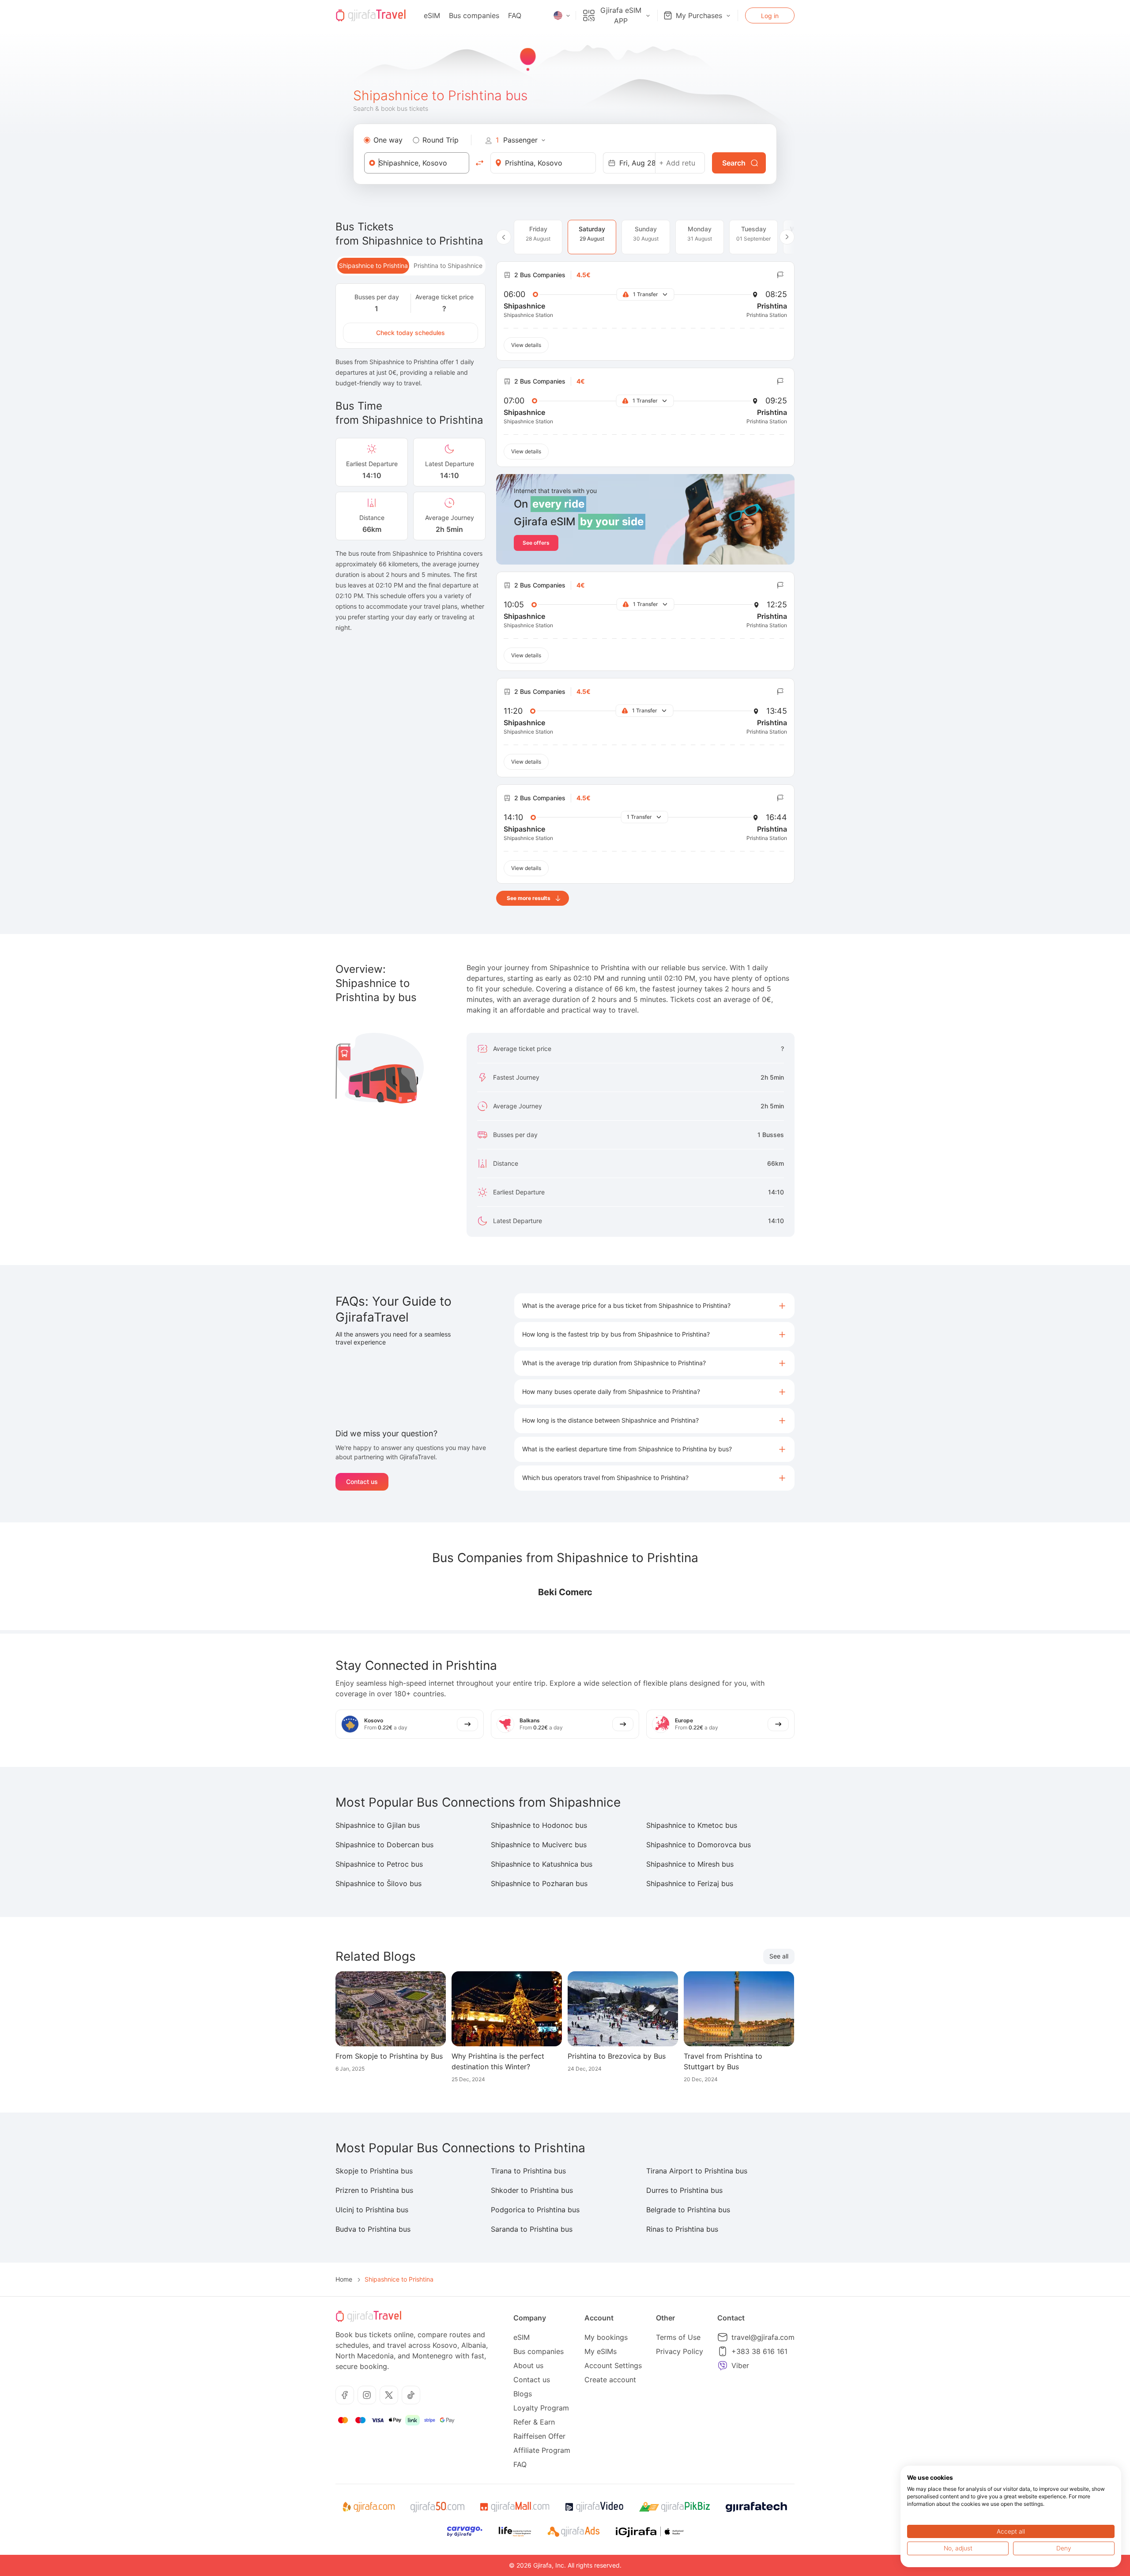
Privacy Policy (680, 2351)
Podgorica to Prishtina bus (535, 2210)
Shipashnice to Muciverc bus (539, 1845)
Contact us (362, 1482)
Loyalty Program (541, 2408)
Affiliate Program (542, 2450)
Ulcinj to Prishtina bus (372, 2210)
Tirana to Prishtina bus (528, 2171)
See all (779, 1956)
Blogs (523, 2394)
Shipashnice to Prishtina (373, 266)
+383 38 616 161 (759, 2351)
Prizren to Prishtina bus (374, 2190)
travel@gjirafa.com (763, 2337)
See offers (536, 543)
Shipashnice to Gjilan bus (378, 1825)
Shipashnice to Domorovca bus (699, 1845)
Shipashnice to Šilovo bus (379, 1883)
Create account (610, 2380)
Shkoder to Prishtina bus (532, 2190)
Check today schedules (411, 333)
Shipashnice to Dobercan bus (384, 1845)
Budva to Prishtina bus (373, 2229)
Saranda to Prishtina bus (532, 2229)
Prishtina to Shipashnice (448, 266)
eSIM (432, 15)
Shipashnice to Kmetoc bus (692, 1825)
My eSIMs (601, 2351)
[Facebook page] (345, 2395)
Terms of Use (678, 2337)
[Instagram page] (367, 2395)
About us (528, 2365)
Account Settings (613, 2365)
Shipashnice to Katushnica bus (542, 1864)
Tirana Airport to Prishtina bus (697, 2171)
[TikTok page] (411, 2395)
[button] (654, 1306)
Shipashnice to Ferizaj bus (690, 1883)
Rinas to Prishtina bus (682, 2229)
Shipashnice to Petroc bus (379, 1864)
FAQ (515, 15)
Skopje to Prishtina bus (374, 2171)
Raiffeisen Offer (539, 2436)
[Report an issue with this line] (780, 275)
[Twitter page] (389, 2395)
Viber (740, 2365)
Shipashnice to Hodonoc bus (539, 1825)
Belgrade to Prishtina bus (688, 2210)
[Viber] (723, 2365)
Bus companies (474, 15)
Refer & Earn (534, 2422)
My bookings (606, 2337)
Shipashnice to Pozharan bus (539, 1883)
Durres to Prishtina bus (684, 2190)
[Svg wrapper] (368, 2507)
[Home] (371, 15)
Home (344, 2279)
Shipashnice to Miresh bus (690, 1864)
